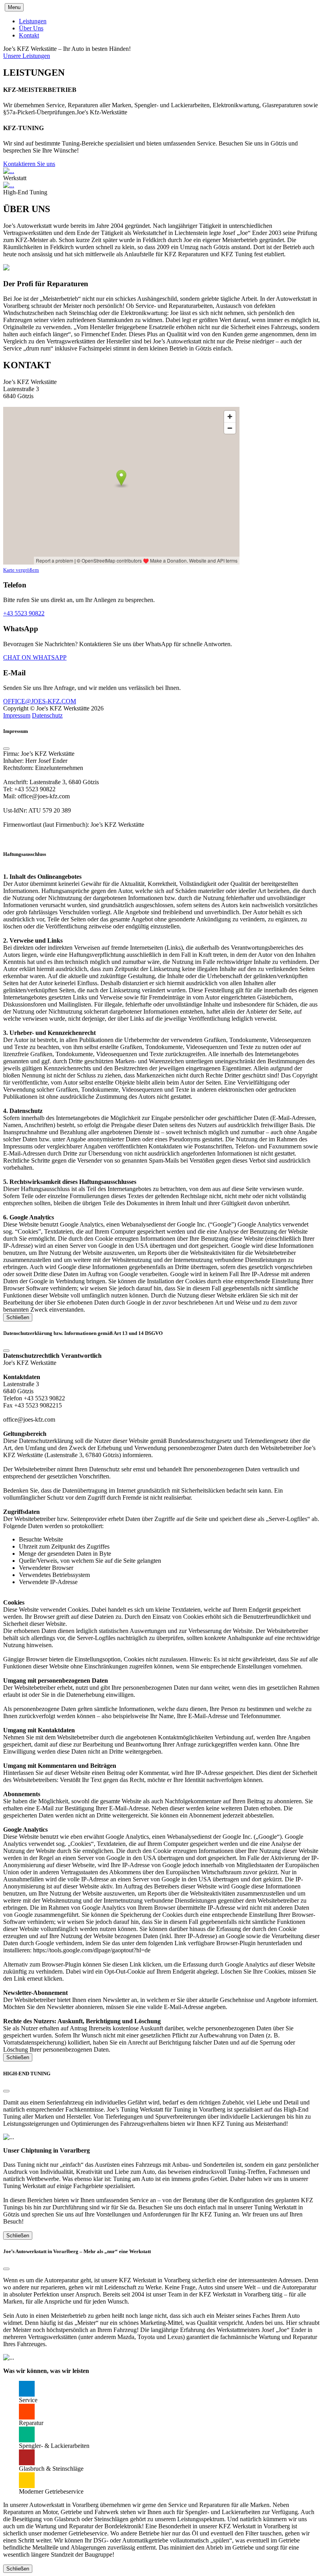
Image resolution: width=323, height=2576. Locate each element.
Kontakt (29, 35)
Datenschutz (47, 715)
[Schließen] (6, 749)
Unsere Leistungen (27, 56)
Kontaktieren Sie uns (29, 164)
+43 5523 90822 (24, 613)
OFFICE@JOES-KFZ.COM (40, 701)
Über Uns (31, 28)
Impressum (17, 715)
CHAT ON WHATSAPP (35, 657)
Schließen (18, 1317)
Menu (14, 7)
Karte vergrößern (21, 570)
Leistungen (33, 21)
